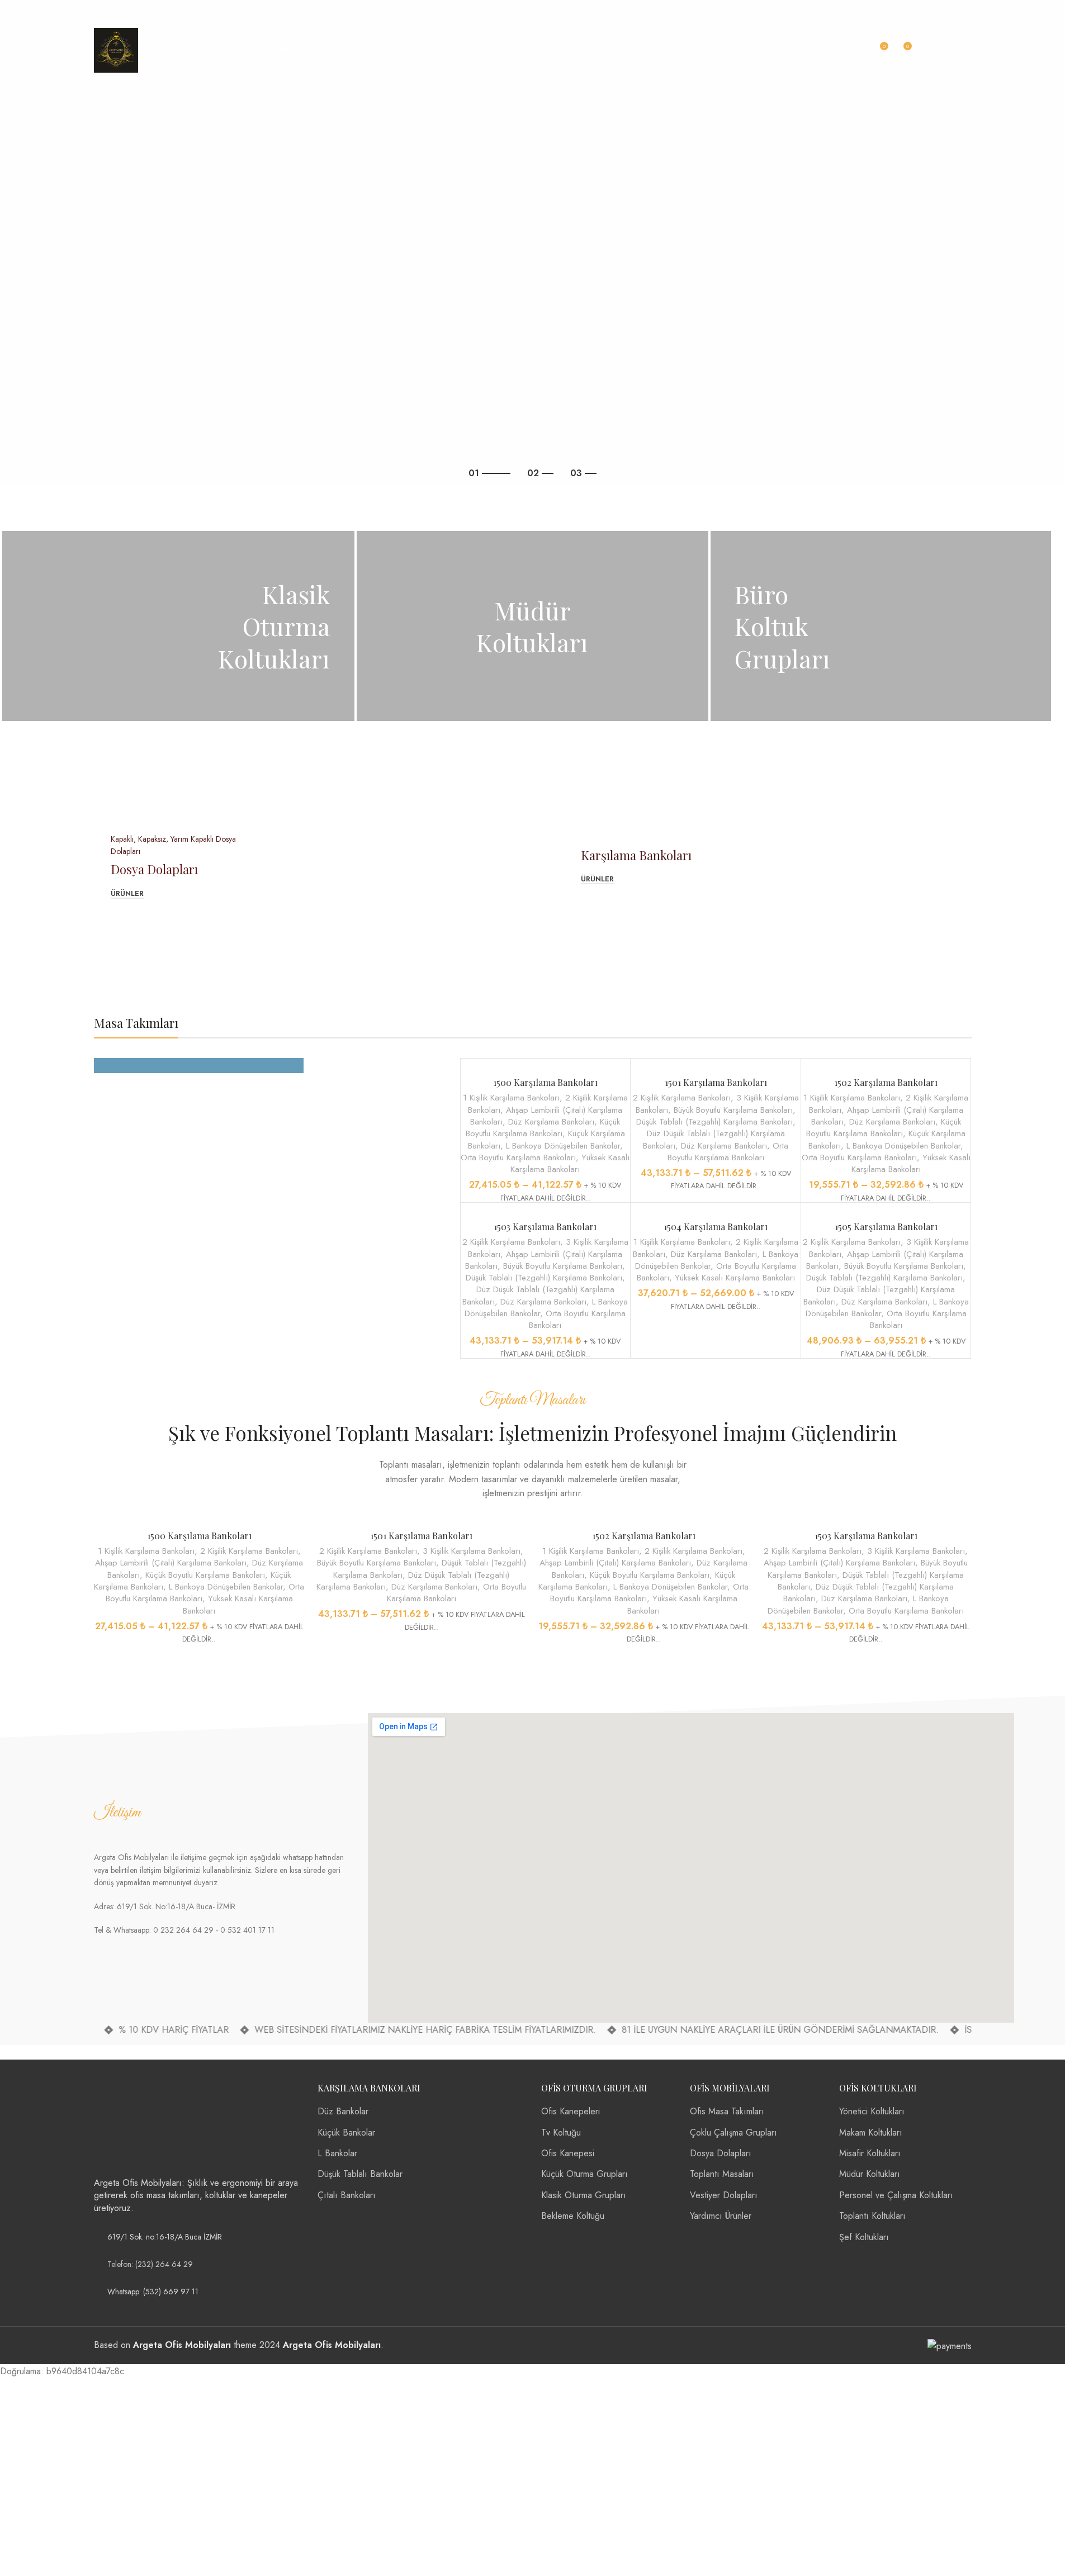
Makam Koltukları (871, 2133)
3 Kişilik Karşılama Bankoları (472, 1551)
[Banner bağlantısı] (178, 626)
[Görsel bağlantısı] (136, 2123)
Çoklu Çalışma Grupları (733, 2133)
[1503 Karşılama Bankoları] (546, 1209)
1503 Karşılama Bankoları (545, 1227)
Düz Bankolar (343, 2112)
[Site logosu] (116, 49)
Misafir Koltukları (870, 2153)
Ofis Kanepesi (568, 2153)
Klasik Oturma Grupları (584, 2195)
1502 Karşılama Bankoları (886, 1082)
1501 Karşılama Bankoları (716, 1082)
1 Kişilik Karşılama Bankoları (511, 1098)
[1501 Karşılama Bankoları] (716, 1065)
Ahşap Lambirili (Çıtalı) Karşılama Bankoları (171, 1563)
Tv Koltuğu (561, 2133)
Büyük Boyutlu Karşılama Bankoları (733, 1110)
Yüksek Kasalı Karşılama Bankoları (570, 1163)
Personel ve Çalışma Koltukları (896, 2195)
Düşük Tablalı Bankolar (360, 2174)
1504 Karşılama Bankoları (716, 1227)
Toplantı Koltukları (872, 2216)
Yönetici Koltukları (872, 2112)
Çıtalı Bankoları (347, 2195)
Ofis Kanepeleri (571, 2112)
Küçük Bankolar (346, 2133)
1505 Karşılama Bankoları (886, 1227)
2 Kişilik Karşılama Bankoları (682, 1098)
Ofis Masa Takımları (727, 2112)
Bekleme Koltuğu (573, 2216)
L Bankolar (337, 2153)
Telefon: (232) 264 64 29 (150, 2264)
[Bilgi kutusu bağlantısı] (134, 12)
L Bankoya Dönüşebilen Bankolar (563, 1146)
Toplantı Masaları (722, 2174)
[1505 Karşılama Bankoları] (886, 1209)
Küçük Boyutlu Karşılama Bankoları (543, 1128)
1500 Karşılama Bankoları (545, 1082)
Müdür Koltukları (870, 2174)
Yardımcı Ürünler (721, 2216)
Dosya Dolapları (721, 2153)
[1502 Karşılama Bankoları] (886, 1065)
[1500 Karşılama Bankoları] (546, 1065)
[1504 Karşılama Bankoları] (716, 1209)
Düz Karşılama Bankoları (551, 1122)
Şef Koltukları (864, 2237)
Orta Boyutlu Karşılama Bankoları (518, 1157)
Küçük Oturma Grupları (584, 2174)
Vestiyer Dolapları (724, 2195)
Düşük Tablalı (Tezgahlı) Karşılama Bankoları (714, 1122)
